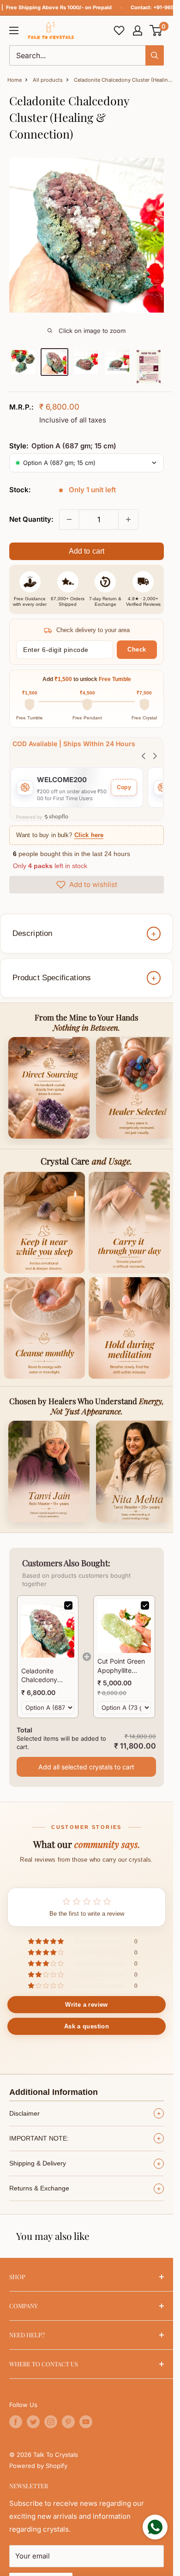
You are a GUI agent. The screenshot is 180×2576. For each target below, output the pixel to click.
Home (15, 80)
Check (137, 649)
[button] (156, 30)
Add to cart (87, 551)
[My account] (138, 30)
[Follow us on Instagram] (51, 2422)
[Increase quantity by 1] (128, 519)
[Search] (155, 55)
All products (48, 80)
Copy (124, 787)
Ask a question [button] (87, 2026)
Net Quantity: (31, 519)
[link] (48, 1631)
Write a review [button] (86, 2005)
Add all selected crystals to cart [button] (86, 1767)
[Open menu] (14, 30)
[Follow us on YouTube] (86, 2422)
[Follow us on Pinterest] (68, 2422)
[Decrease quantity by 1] (69, 519)
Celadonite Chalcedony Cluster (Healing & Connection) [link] (45, 1676)
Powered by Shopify (38, 2466)
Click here (89, 835)
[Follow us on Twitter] (33, 2422)
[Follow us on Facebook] (16, 2422)
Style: (63, 446)
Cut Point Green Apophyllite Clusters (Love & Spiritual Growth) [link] (123, 1666)
